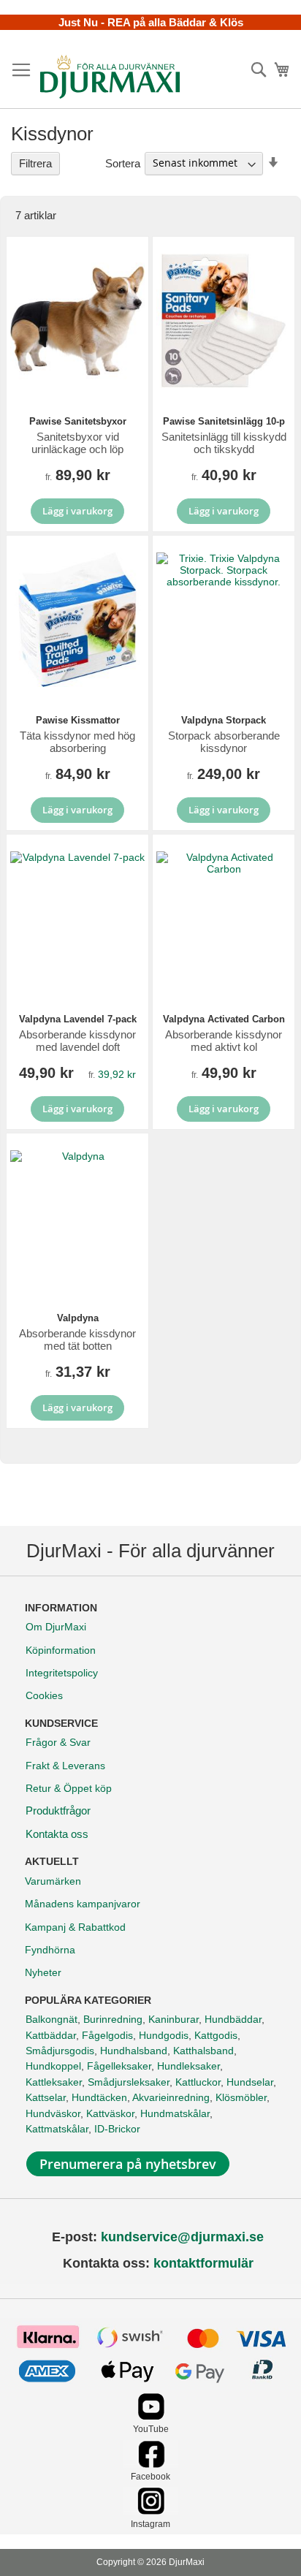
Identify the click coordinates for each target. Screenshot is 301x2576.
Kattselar (46, 2097)
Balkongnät (52, 2019)
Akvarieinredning (171, 2097)
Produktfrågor (58, 1811)
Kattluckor (198, 2082)
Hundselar (250, 2082)
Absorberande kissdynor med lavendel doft (77, 1041)
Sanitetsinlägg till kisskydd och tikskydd (224, 443)
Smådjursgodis (60, 2051)
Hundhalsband (134, 2051)
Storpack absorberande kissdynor (224, 742)
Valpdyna (78, 1318)
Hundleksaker (188, 2066)
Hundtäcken (99, 2097)
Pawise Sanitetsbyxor (78, 421)
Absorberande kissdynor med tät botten (77, 1340)
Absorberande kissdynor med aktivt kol (224, 1041)
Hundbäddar (233, 2019)
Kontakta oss (57, 1834)
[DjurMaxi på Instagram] (151, 2511)
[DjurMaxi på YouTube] (151, 2416)
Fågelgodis (107, 2035)
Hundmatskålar (175, 2113)
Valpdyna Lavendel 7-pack (78, 1019)
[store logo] (110, 77)
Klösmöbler (241, 2097)
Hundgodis (164, 2035)
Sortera (123, 163)
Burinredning (113, 2019)
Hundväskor (53, 2113)
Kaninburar (174, 2019)
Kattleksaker (54, 2082)
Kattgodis (216, 2035)
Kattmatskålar (57, 2129)
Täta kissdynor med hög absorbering (77, 742)
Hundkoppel (53, 2066)
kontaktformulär (203, 2263)
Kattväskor (110, 2113)
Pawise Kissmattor (78, 720)
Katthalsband (203, 2051)
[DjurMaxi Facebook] (151, 2464)
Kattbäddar (51, 2035)
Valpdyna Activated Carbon (224, 1019)
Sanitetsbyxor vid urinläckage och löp (77, 443)
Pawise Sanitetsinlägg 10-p (224, 421)
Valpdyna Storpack (224, 720)
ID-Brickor (117, 2129)
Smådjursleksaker (129, 2082)
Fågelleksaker (119, 2066)
